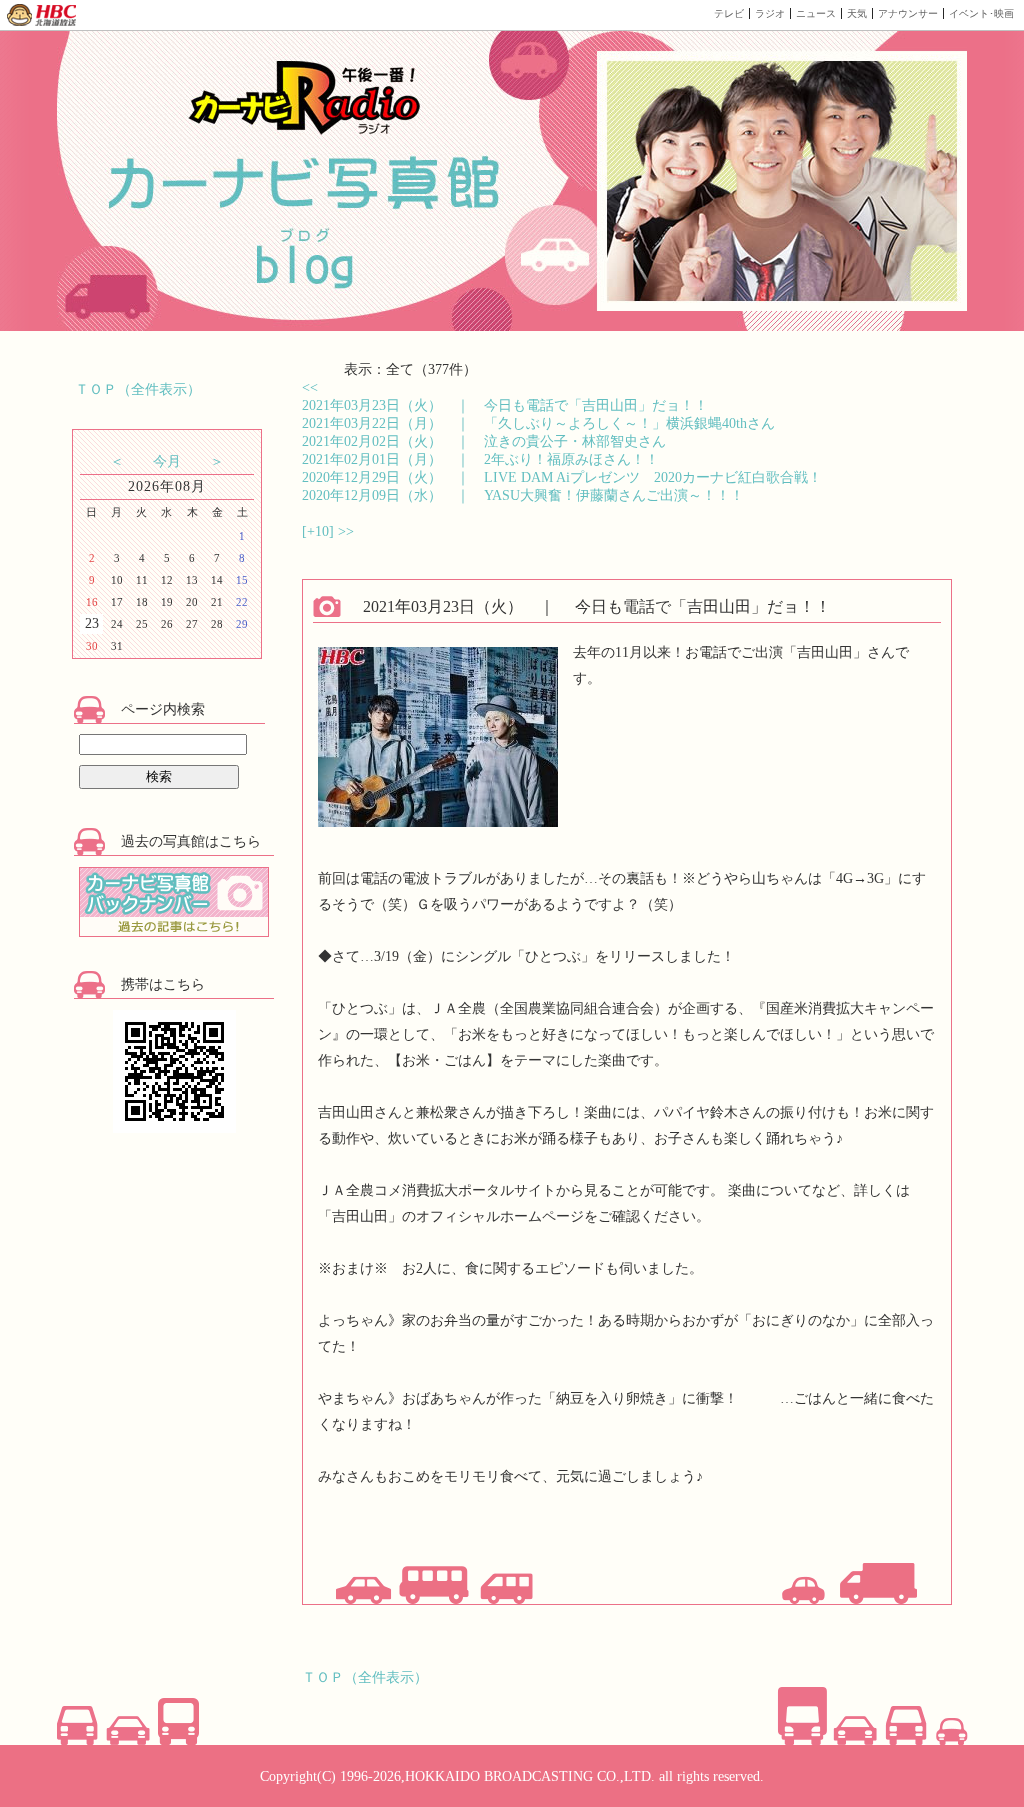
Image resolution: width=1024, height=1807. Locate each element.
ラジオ (770, 13)
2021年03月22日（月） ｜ (538, 423)
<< (310, 387)
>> (346, 531)
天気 (857, 13)
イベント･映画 (981, 13)
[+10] (320, 531)
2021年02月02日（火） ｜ (484, 441)
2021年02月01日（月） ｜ (480, 459)
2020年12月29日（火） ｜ (562, 477)
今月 (167, 461)
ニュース (816, 13)
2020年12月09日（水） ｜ (523, 495)
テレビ (729, 13)
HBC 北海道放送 (42, 15)
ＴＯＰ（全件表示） (138, 389)
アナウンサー (908, 13)
